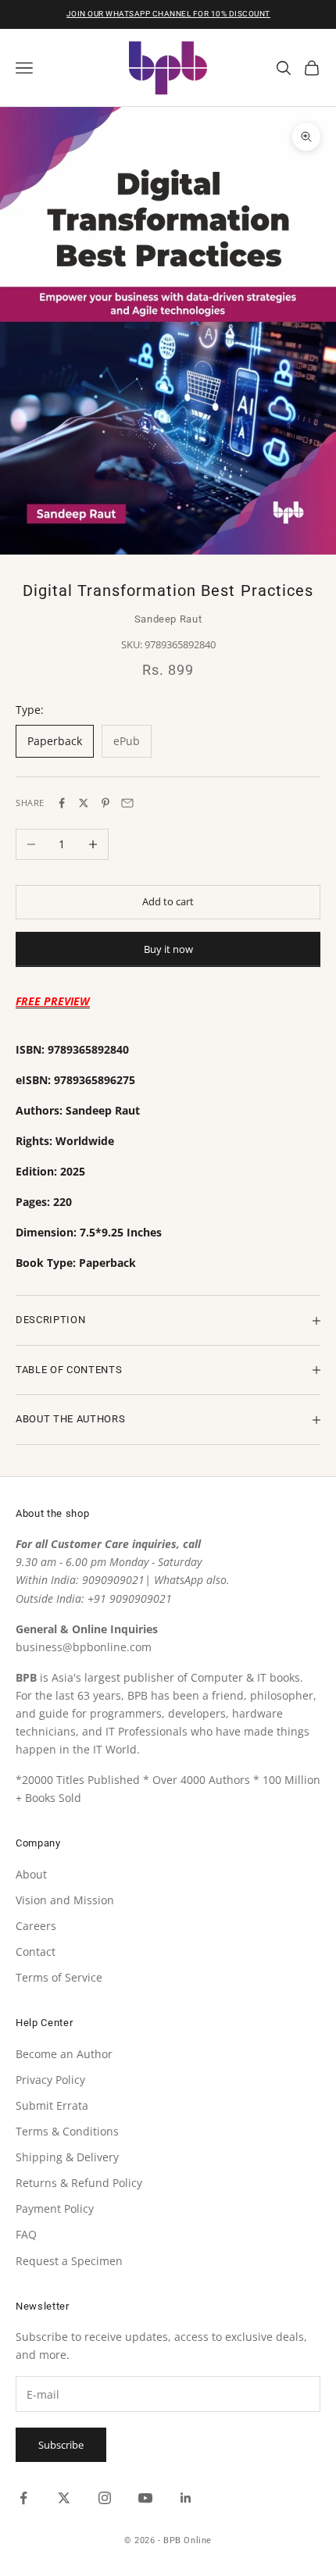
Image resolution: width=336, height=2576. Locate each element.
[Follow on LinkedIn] (186, 2498)
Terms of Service (59, 1977)
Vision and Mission (65, 1900)
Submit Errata (52, 2105)
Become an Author (64, 2054)
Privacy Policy (50, 2080)
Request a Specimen (69, 2261)
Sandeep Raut (168, 619)
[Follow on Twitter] (64, 2498)
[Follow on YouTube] (145, 2498)
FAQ (26, 2234)
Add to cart (168, 901)
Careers (36, 1926)
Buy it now (168, 949)
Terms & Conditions (67, 2131)
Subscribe (61, 2445)
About (31, 1874)
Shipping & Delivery (67, 2157)
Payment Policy (55, 2209)
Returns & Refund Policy (79, 2183)
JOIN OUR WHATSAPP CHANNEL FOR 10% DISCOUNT (168, 14)
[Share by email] (127, 803)
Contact (36, 1952)
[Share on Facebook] (62, 803)
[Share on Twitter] (84, 803)
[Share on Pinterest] (105, 803)
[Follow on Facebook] (23, 2498)
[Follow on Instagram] (105, 2498)
